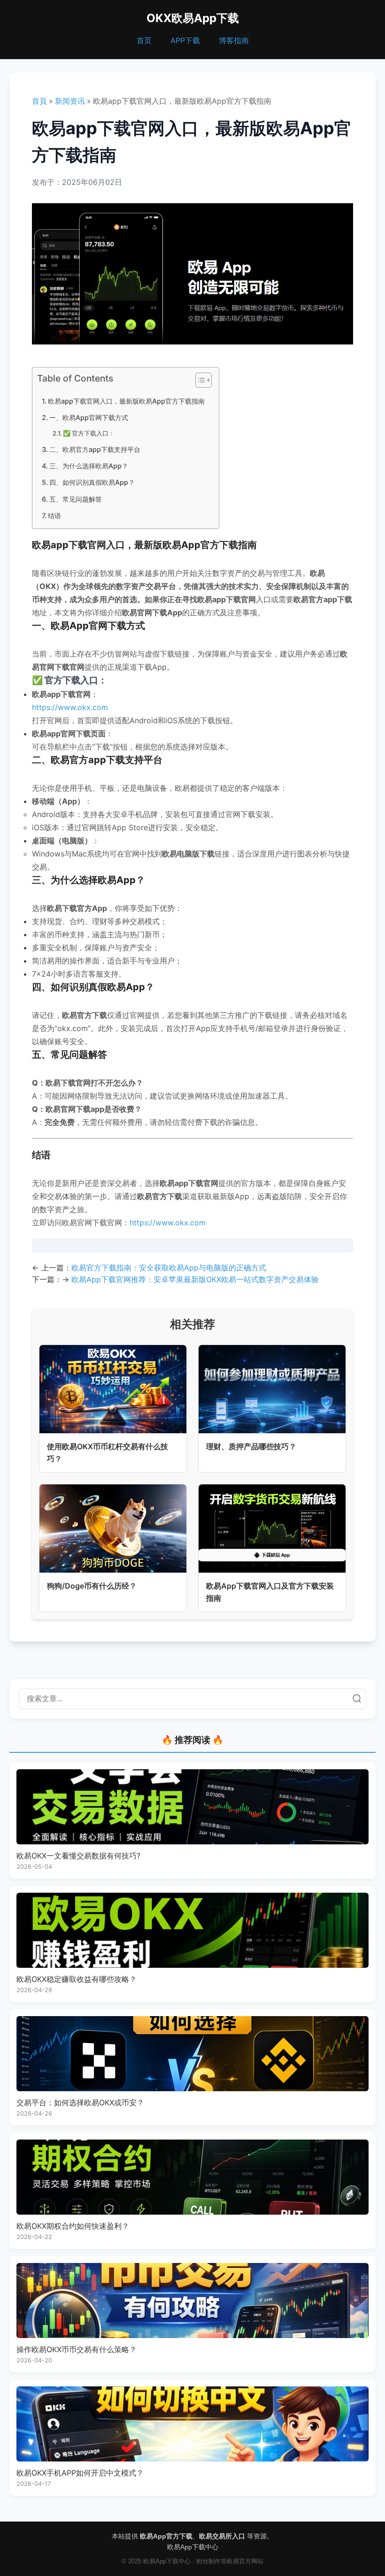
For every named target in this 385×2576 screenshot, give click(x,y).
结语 (54, 516)
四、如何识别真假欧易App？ (92, 482)
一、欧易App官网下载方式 (89, 417)
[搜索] (357, 1699)
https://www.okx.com (70, 707)
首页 (144, 40)
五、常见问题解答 (76, 499)
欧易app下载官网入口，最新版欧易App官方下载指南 (126, 401)
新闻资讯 (70, 101)
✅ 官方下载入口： (89, 433)
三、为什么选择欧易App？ (89, 466)
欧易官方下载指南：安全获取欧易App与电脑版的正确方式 (169, 1268)
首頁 (39, 101)
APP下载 (185, 40)
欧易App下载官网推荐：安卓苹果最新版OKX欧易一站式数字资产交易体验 (195, 1279)
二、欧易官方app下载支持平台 (95, 449)
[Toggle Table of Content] (199, 380)
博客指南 (234, 40)
